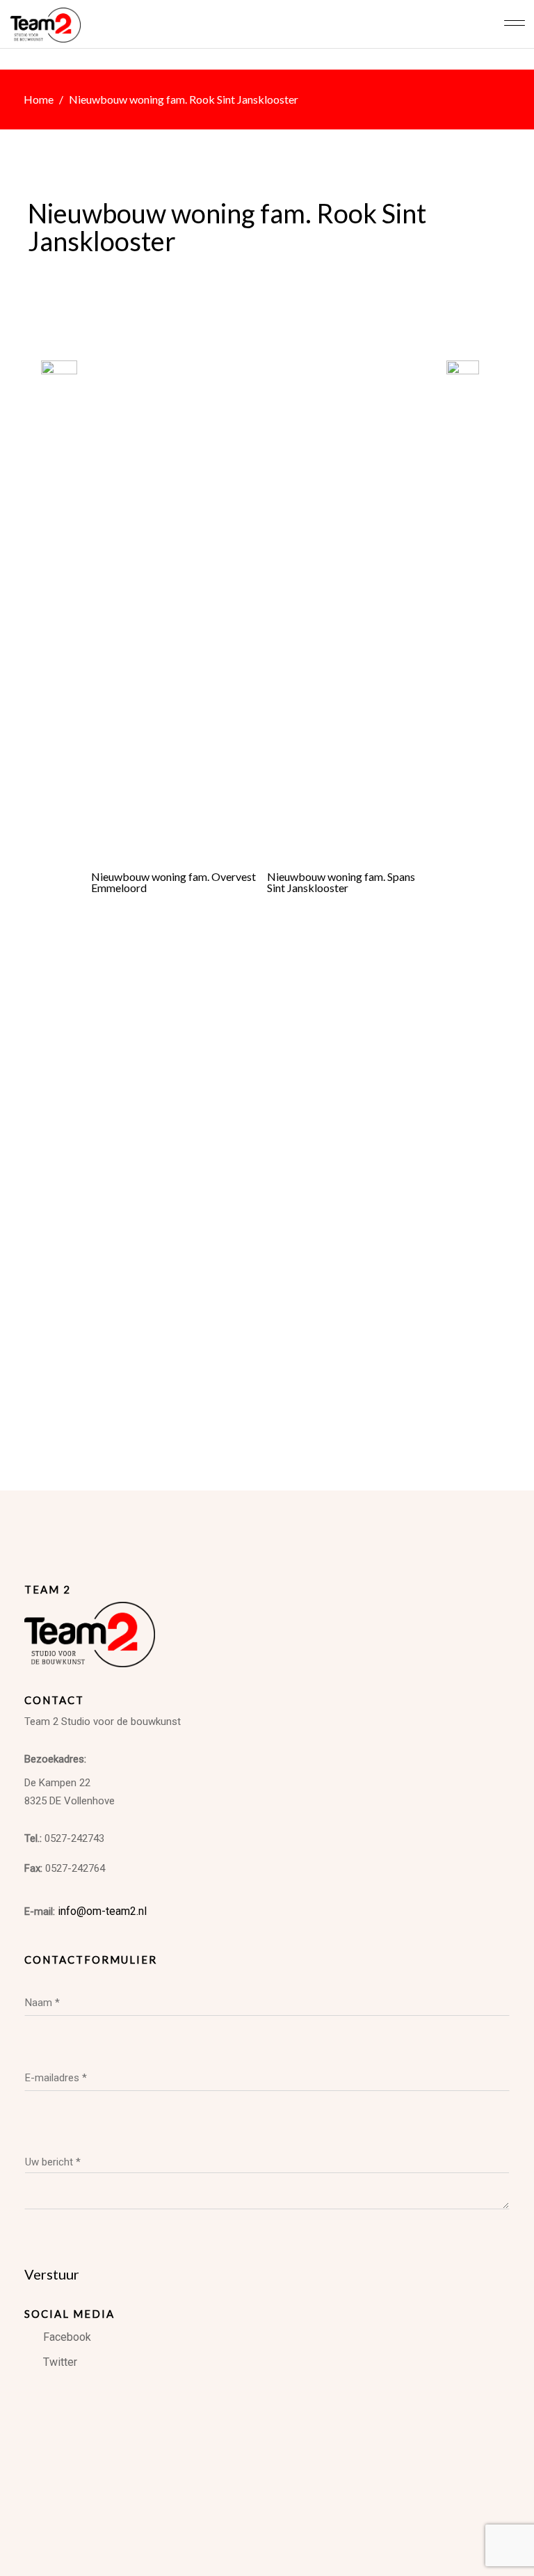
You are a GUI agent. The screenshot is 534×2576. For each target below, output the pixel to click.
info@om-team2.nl (101, 1911)
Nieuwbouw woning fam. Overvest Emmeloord (173, 882)
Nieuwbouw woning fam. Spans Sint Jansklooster (341, 882)
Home (39, 99)
